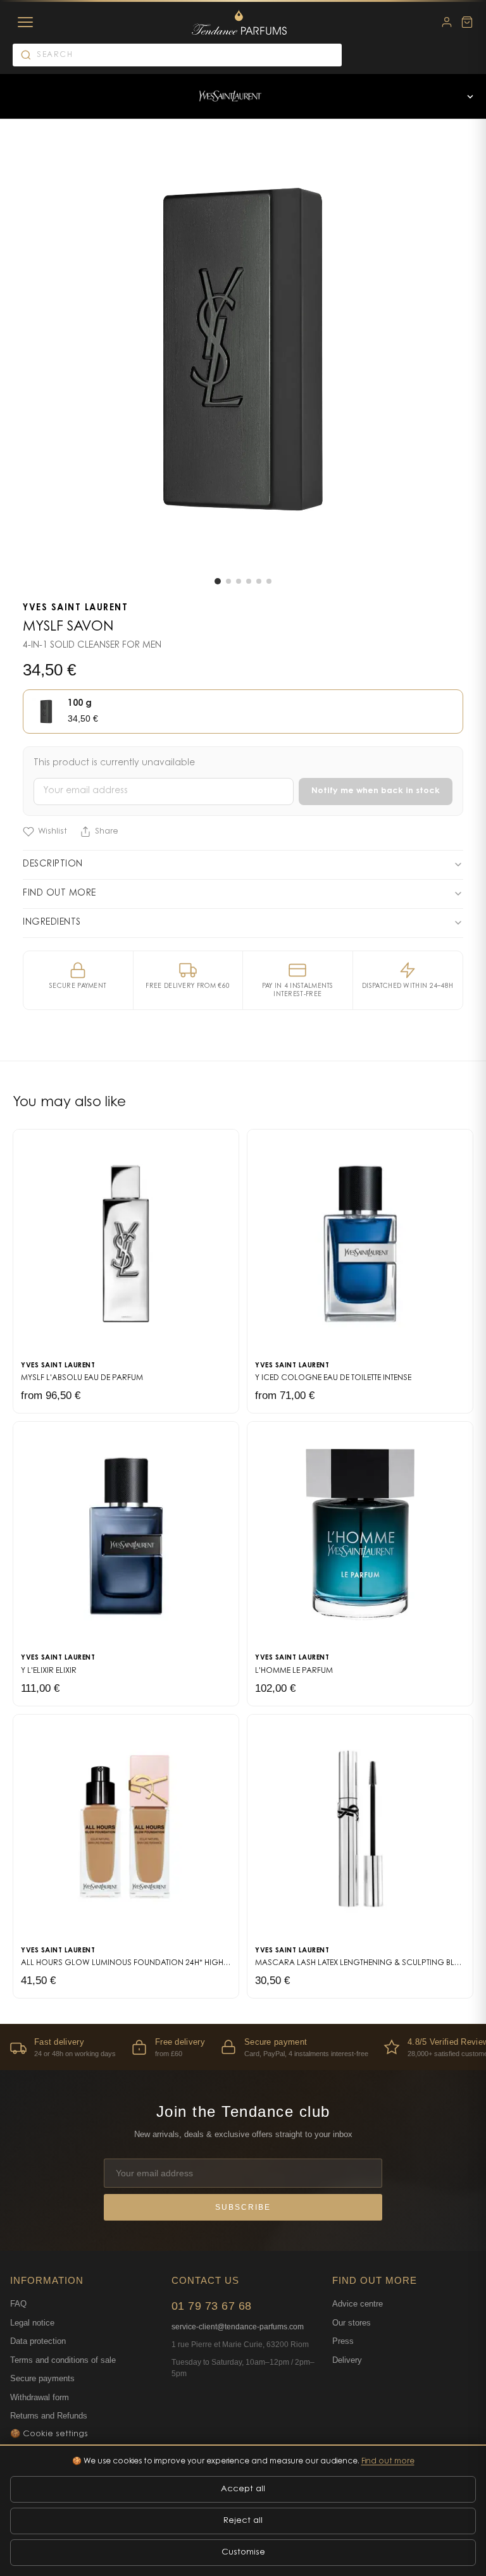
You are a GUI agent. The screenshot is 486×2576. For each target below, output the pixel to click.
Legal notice (32, 2323)
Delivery (347, 2360)
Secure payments (42, 2378)
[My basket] (467, 22)
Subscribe (243, 2207)
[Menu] (25, 22)
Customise (243, 2552)
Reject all (243, 2521)
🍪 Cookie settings (49, 2434)
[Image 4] (249, 581)
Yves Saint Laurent (75, 608)
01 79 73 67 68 (212, 2306)
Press (343, 2341)
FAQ (18, 2304)
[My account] (447, 22)
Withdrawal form (40, 2397)
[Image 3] (239, 581)
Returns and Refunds (49, 2416)
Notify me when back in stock (376, 791)
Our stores (352, 2323)
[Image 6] (269, 581)
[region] (243, 2047)
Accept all (243, 2489)
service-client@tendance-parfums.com (238, 2327)
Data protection (38, 2341)
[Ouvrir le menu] (470, 96)
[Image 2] (228, 581)
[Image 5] (259, 581)
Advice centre (358, 2304)
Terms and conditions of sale (63, 2360)
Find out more (388, 2462)
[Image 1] (218, 581)
